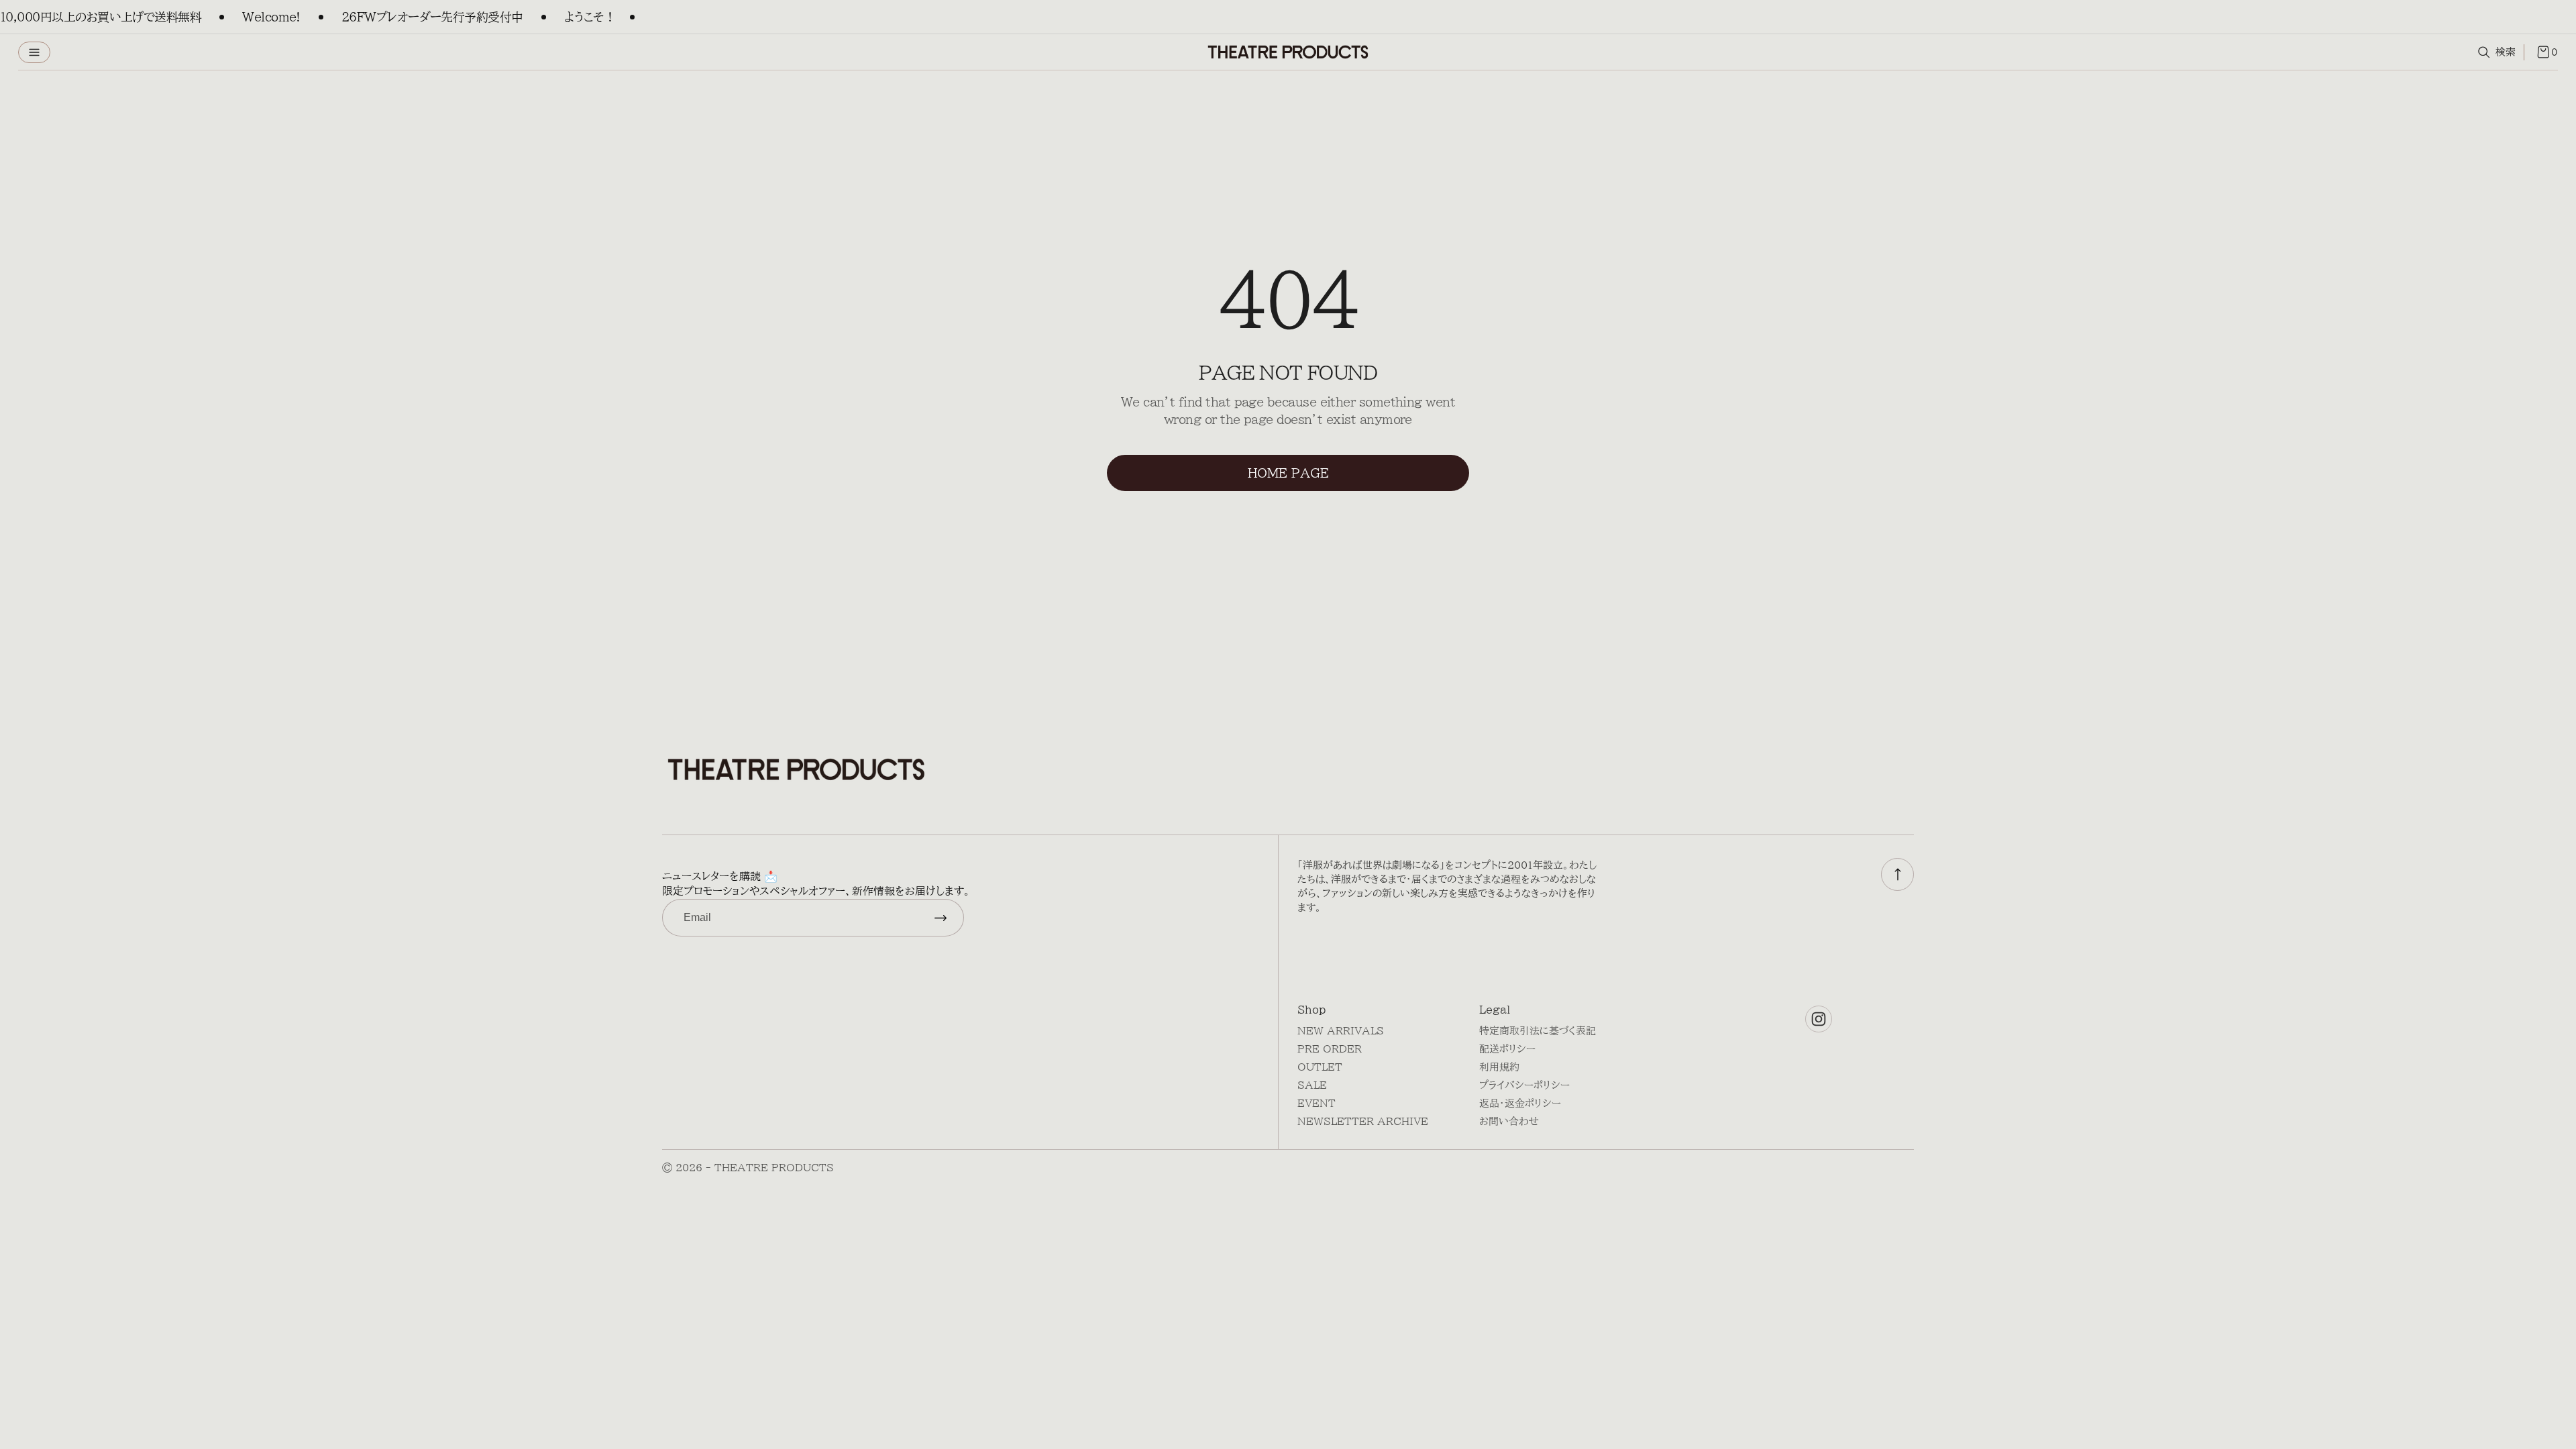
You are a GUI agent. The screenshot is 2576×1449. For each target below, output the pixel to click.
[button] (34, 52)
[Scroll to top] (1897, 874)
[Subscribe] (941, 918)
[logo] (1288, 52)
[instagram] (1819, 1019)
